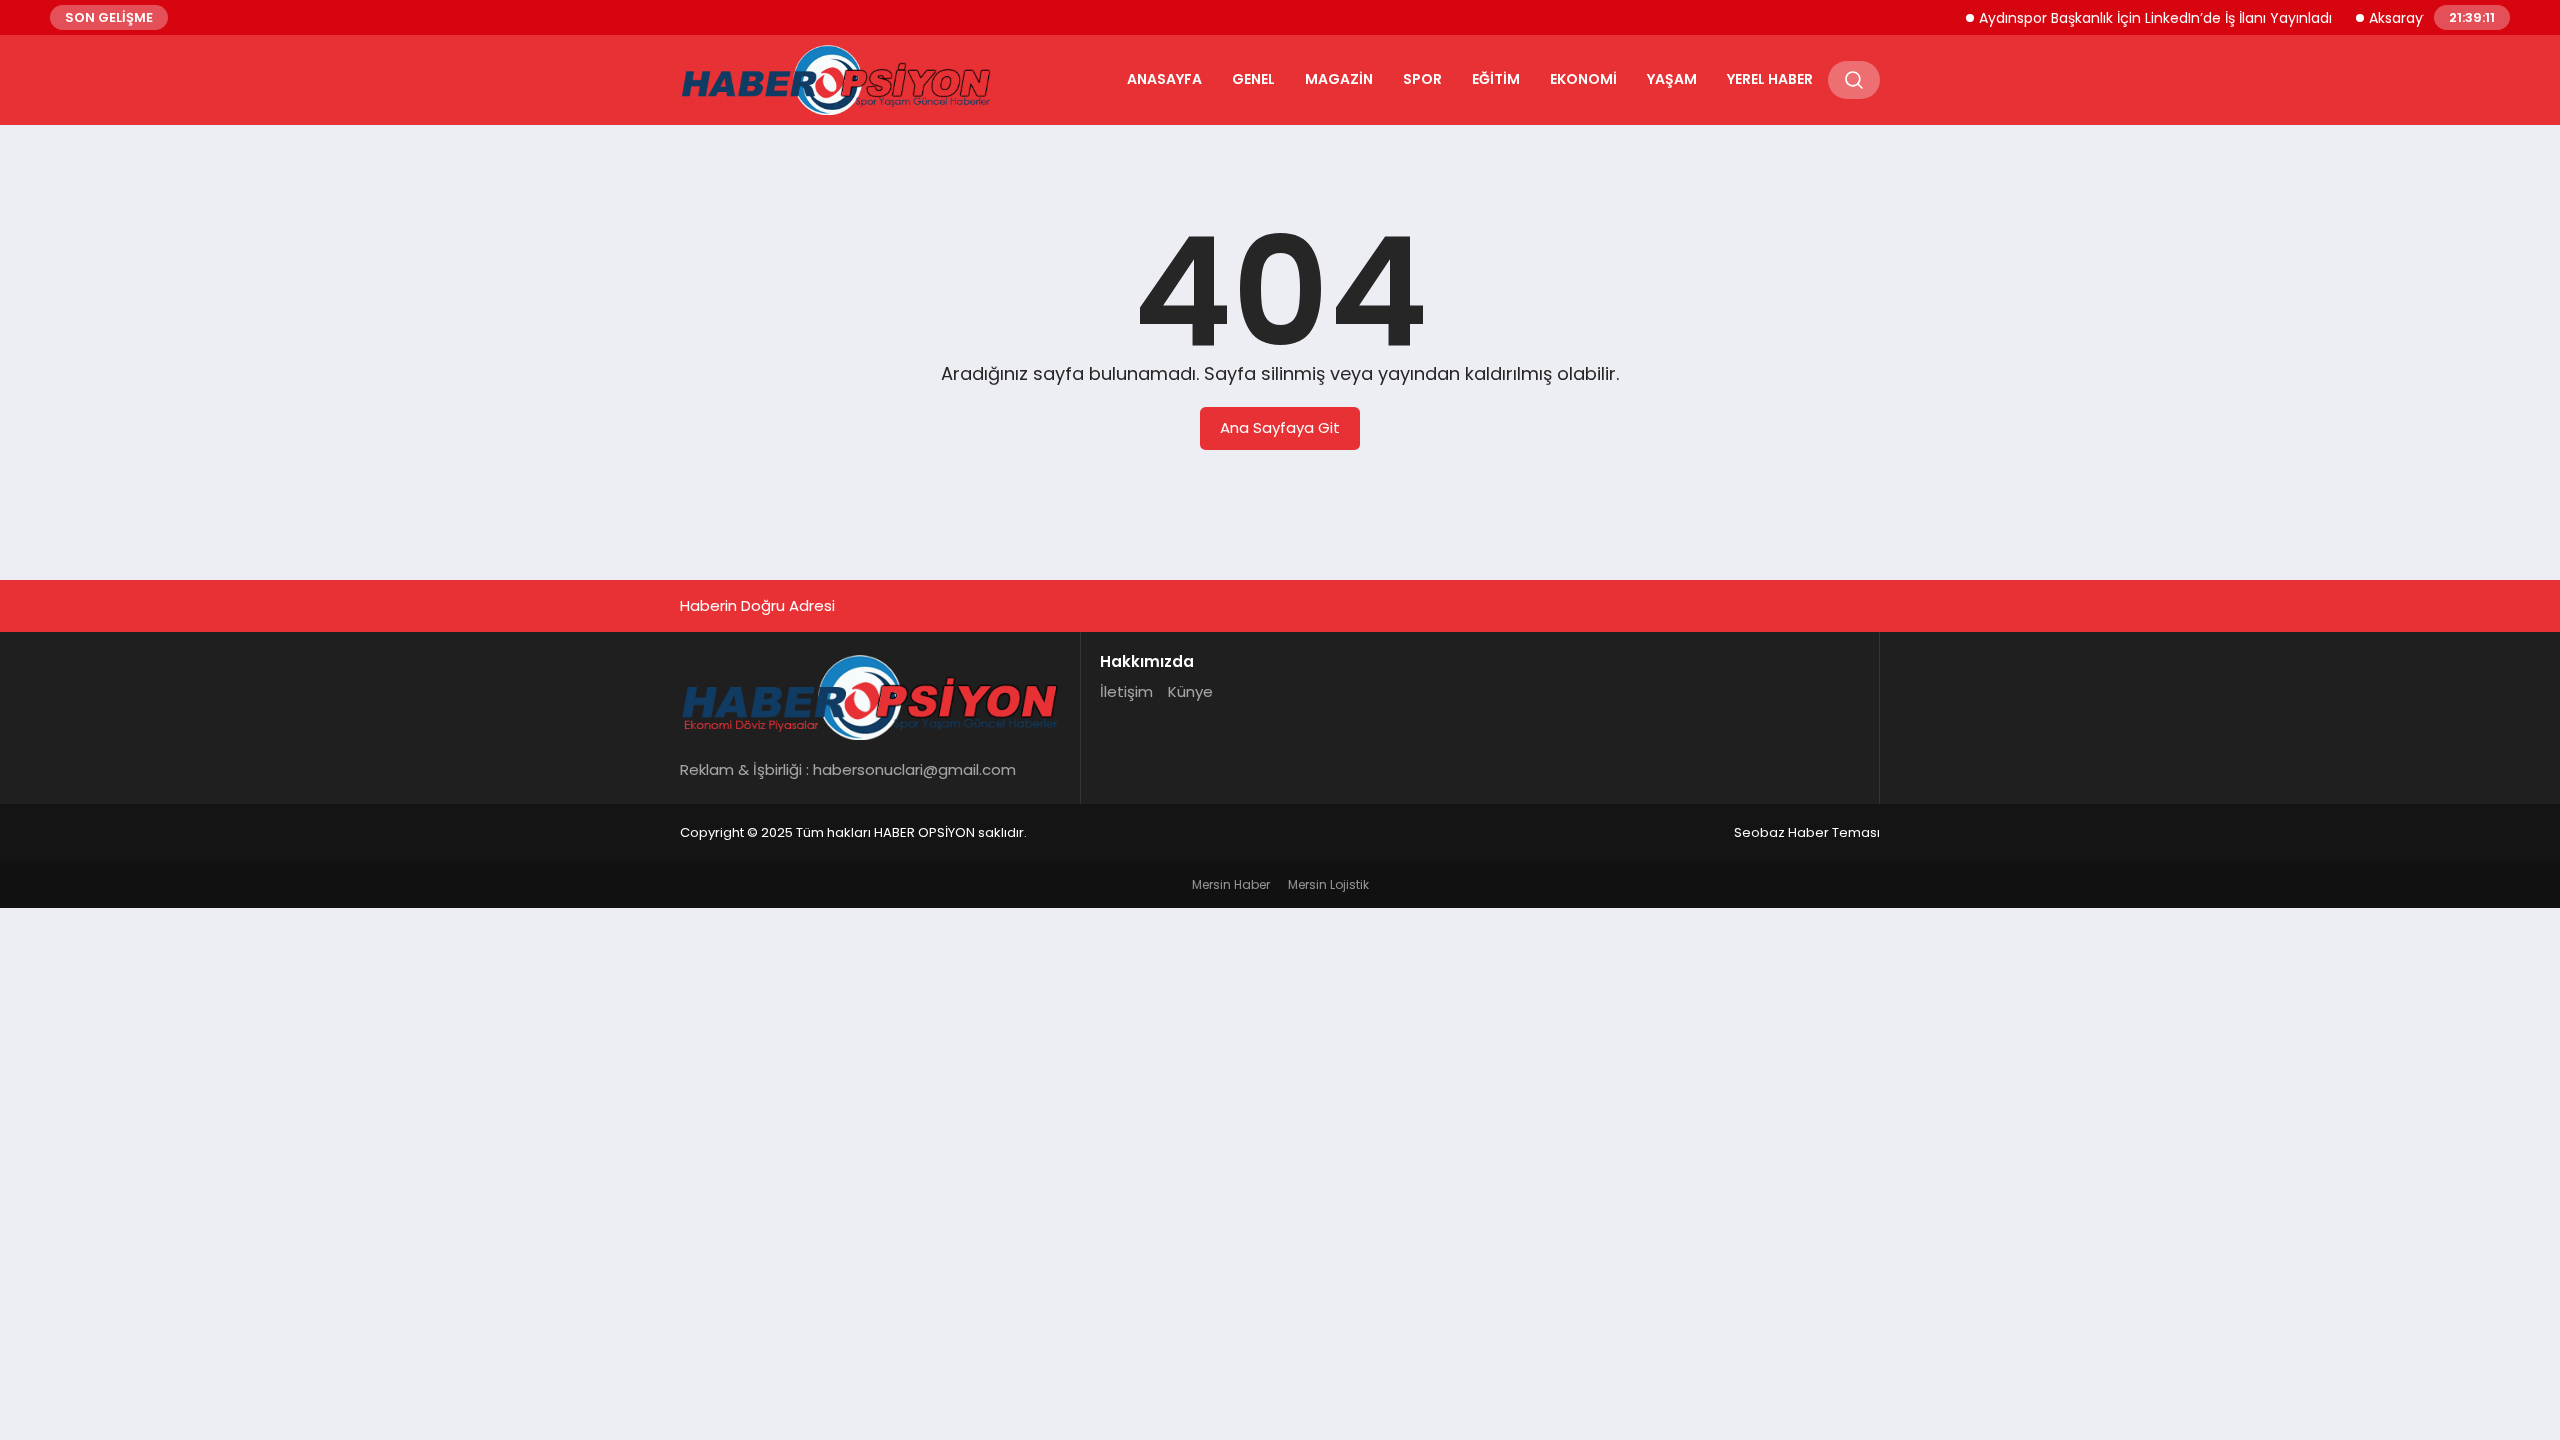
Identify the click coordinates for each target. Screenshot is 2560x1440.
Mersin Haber (1231, 884)
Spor (1422, 79)
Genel (1253, 79)
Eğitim (1496, 79)
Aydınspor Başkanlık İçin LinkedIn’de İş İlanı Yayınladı (2135, 18)
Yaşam (1672, 79)
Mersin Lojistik (1328, 884)
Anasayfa (1164, 79)
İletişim (1126, 691)
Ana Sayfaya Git (1280, 427)
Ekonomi (1583, 79)
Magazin (1339, 79)
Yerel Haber (1770, 79)
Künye (1190, 691)
